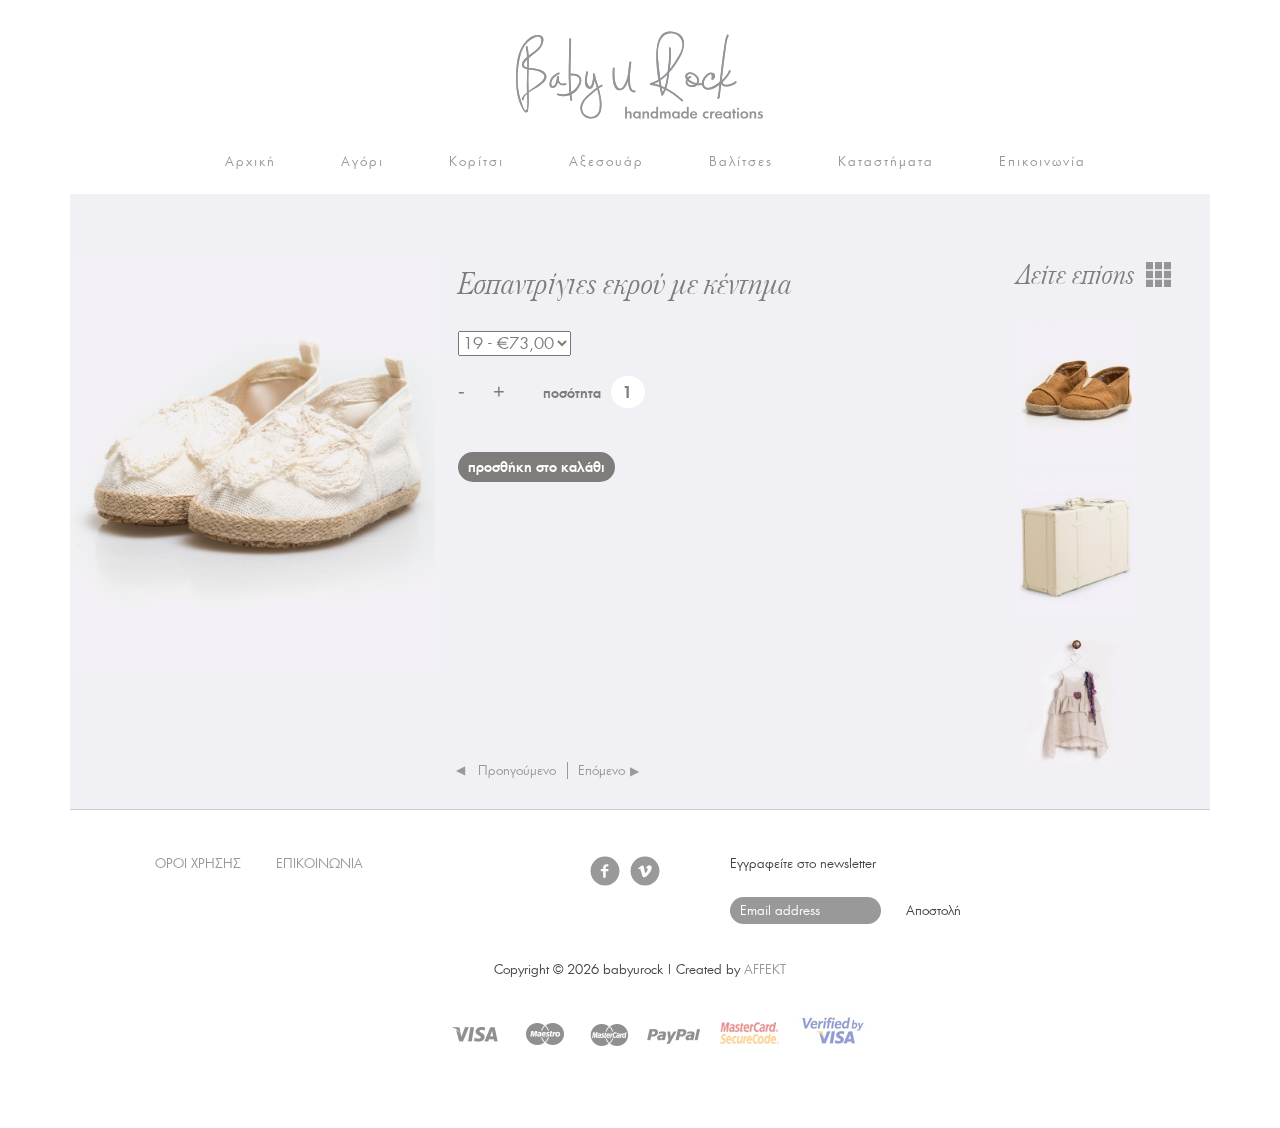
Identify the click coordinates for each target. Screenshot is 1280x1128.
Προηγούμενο (517, 770)
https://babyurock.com (640, 75)
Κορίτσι (476, 161)
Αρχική (250, 161)
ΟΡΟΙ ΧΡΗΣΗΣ (198, 863)
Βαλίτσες (741, 161)
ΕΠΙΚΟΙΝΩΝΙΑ (319, 863)
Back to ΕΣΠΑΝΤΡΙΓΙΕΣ (1158, 275)
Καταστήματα (886, 161)
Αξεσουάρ (606, 161)
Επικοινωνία (1042, 161)
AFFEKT (765, 969)
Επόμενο (601, 770)
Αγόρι (362, 161)
